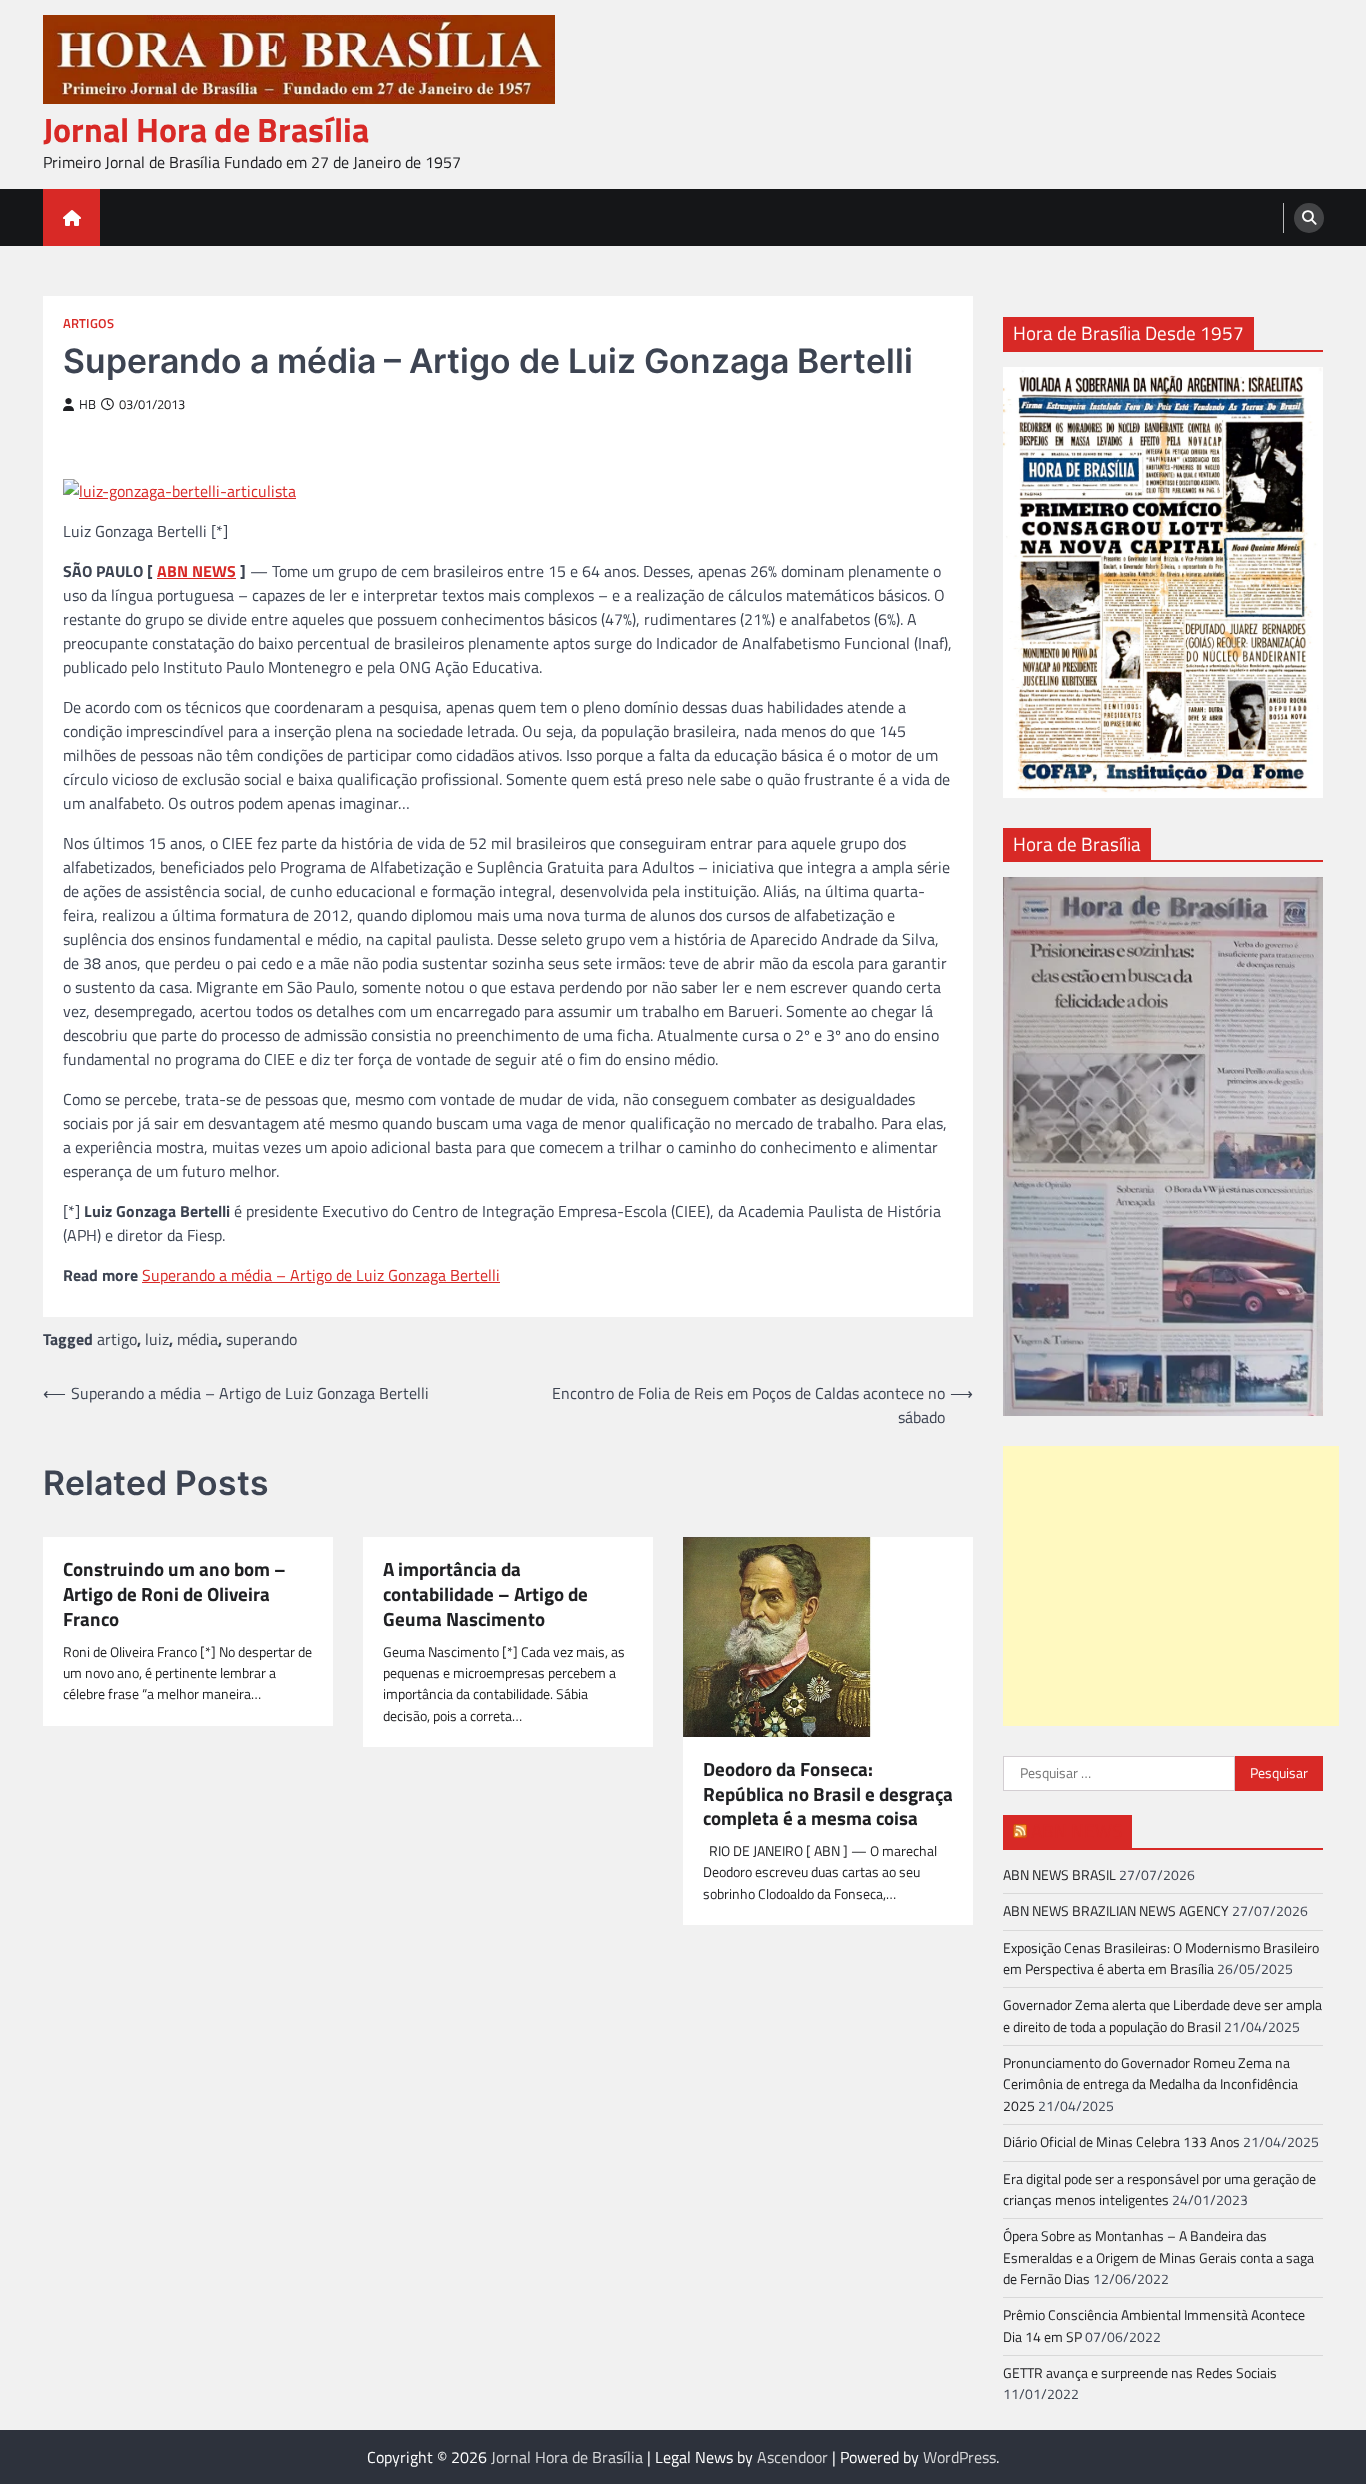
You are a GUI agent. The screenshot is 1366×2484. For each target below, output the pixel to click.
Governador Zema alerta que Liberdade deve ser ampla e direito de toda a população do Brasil (1162, 2015)
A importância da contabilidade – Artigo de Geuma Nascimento (485, 1594)
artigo (117, 1339)
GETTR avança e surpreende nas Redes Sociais (1140, 2373)
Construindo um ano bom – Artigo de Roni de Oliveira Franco (174, 1594)
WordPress (959, 2457)
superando (261, 1339)
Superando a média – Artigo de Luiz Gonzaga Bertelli (321, 1275)
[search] (1309, 218)
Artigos (88, 323)
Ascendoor (792, 2457)
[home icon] (71, 217)
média (197, 1339)
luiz (157, 1339)
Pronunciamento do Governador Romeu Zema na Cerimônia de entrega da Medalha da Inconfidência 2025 (1150, 2084)
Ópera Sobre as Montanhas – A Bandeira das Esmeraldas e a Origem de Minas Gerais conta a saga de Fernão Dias (1158, 2257)
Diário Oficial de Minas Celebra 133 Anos (1121, 2142)
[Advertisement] (1171, 1586)
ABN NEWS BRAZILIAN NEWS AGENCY (1116, 1911)
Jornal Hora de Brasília (206, 129)
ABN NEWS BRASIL (1059, 1875)
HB (87, 404)
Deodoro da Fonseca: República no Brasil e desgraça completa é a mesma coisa (828, 1794)
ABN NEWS (196, 571)
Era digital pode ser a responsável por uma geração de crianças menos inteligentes (1159, 2189)
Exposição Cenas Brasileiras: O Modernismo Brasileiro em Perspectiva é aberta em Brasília (1161, 1958)
